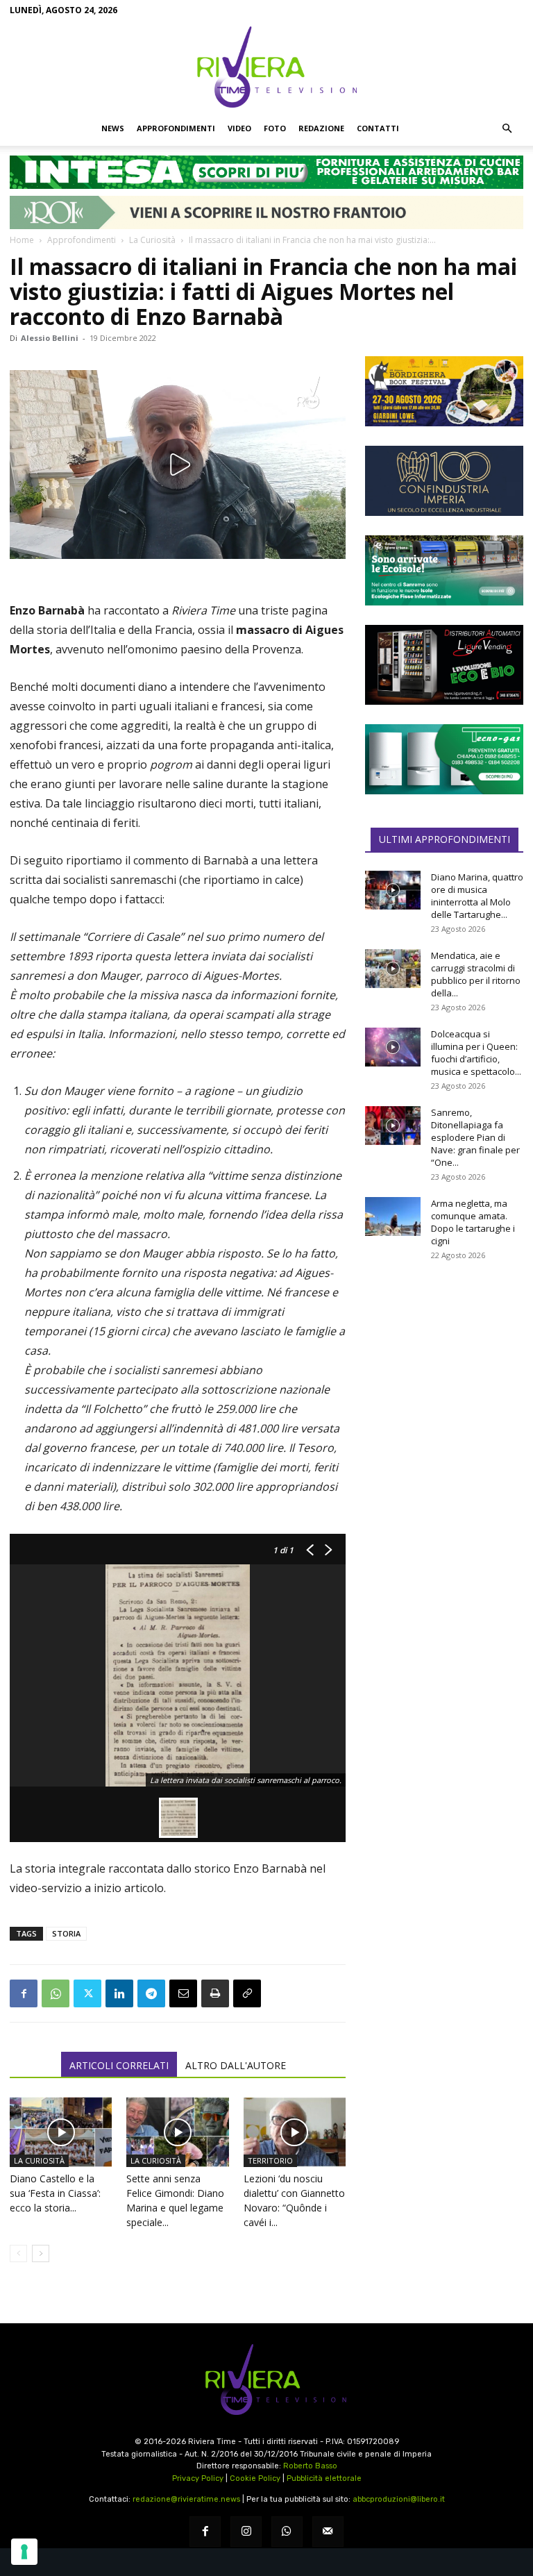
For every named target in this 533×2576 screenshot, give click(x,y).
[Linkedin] (119, 1993)
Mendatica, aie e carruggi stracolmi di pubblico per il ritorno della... (476, 974)
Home (22, 240)
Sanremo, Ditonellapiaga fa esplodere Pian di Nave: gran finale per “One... (475, 1137)
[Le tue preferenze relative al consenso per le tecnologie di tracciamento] (24, 2552)
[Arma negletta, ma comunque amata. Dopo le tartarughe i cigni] (393, 1216)
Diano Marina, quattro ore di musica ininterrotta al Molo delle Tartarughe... (477, 896)
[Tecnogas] (444, 759)
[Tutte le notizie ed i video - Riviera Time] (266, 2380)
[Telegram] (151, 1993)
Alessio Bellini (50, 338)
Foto (275, 128)
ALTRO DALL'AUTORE (236, 2065)
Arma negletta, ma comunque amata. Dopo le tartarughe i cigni (473, 1222)
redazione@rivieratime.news (186, 2499)
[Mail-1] (328, 2532)
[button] (507, 128)
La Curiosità (152, 240)
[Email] (183, 1993)
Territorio (270, 2160)
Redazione (321, 128)
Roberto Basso (310, 2466)
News (113, 128)
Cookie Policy (255, 2478)
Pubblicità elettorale (324, 2478)
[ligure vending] (444, 664)
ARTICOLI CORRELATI (119, 2065)
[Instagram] (246, 2532)
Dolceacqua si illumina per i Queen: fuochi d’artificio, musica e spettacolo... (476, 1053)
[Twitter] (87, 1993)
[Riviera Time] (266, 67)
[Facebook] (24, 1993)
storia (66, 1933)
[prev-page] (18, 2253)
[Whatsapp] (287, 2532)
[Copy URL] (247, 1993)
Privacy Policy (198, 2478)
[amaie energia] (444, 570)
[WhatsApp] (56, 1993)
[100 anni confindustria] (444, 481)
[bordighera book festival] (444, 391)
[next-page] (41, 2253)
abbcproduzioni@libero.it (399, 2499)
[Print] (215, 1993)
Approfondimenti (176, 128)
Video (239, 128)
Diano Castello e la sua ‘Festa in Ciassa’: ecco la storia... (55, 2193)
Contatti (378, 128)
